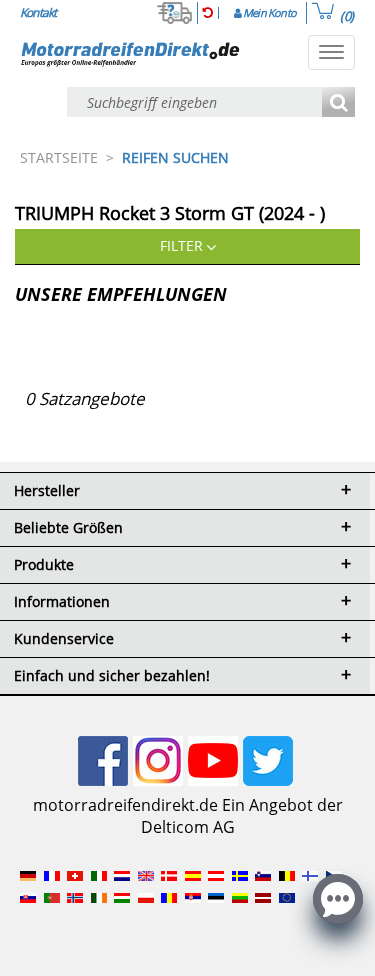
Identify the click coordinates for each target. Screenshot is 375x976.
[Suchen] (338, 103)
